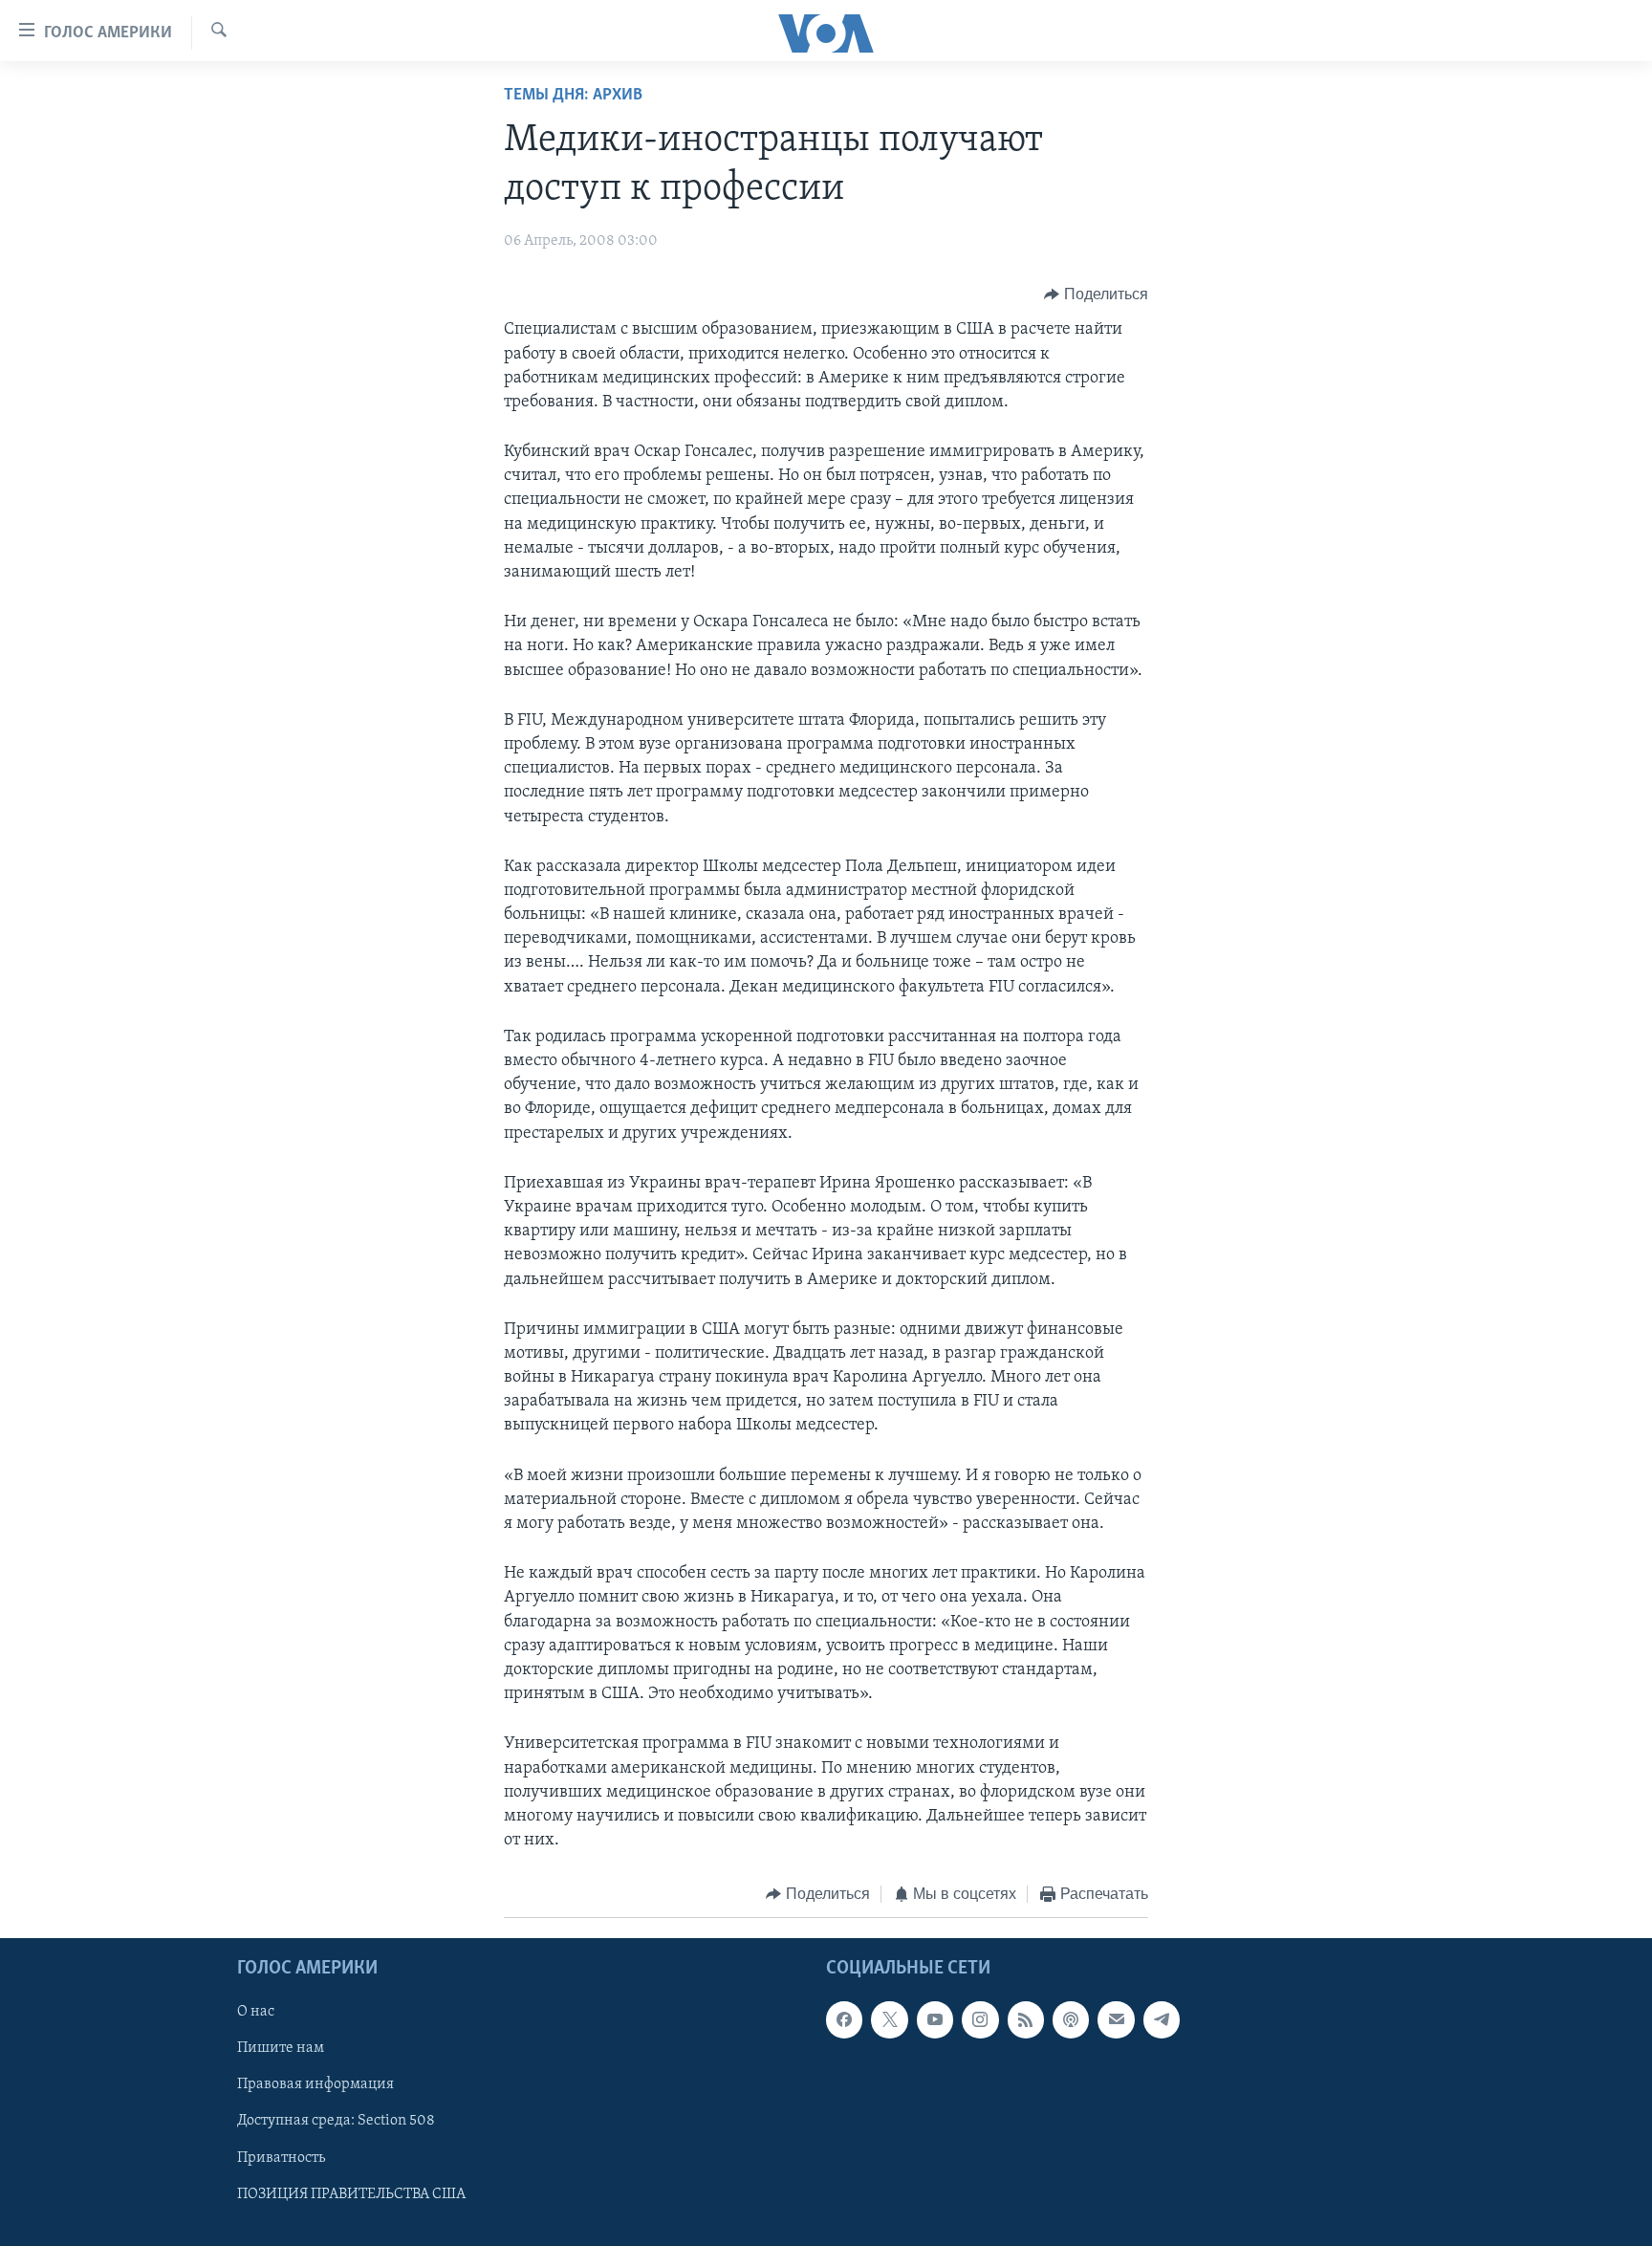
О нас (256, 2012)
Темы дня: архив (573, 96)
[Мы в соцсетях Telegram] (1162, 2019)
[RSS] (1026, 2019)
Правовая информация (315, 2084)
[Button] (1096, 294)
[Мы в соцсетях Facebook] (844, 2019)
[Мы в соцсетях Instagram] (980, 2019)
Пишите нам (281, 2048)
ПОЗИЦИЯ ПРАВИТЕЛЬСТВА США (351, 2193)
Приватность (281, 2157)
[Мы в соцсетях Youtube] (935, 2019)
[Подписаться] (1116, 2019)
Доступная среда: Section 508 (336, 2121)
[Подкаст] (1071, 2019)
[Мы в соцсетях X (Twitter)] (889, 2019)
